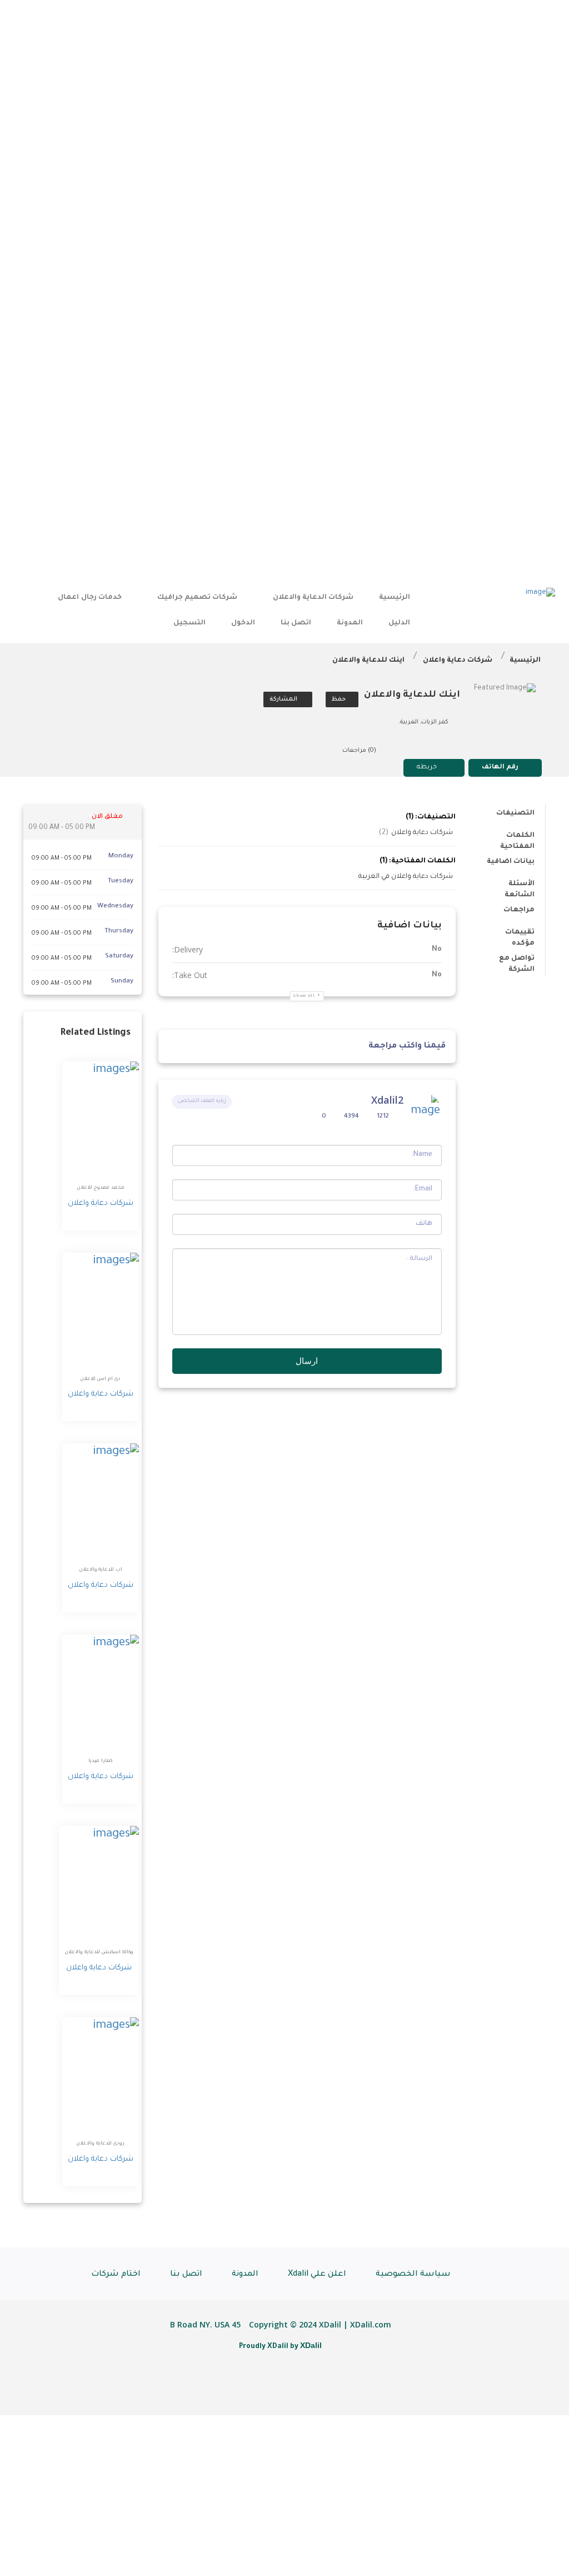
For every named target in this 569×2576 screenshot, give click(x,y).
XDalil (311, 2345)
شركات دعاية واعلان (458, 661)
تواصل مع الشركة (517, 961)
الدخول (243, 623)
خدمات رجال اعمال (89, 598)
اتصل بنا (296, 623)
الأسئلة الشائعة (520, 886)
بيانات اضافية (511, 862)
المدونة (350, 623)
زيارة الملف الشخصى (202, 1101)
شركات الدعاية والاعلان (313, 598)
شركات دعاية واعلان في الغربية (406, 877)
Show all (304, 996)
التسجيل (189, 623)
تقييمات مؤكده (520, 934)
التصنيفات (515, 813)
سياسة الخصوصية (413, 2275)
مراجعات (519, 910)
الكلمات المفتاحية (517, 838)
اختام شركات (116, 2275)
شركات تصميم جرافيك (197, 598)
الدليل (399, 623)
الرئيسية (395, 598)
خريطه (427, 768)
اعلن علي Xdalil (317, 2275)
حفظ (340, 699)
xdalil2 (387, 1100)
